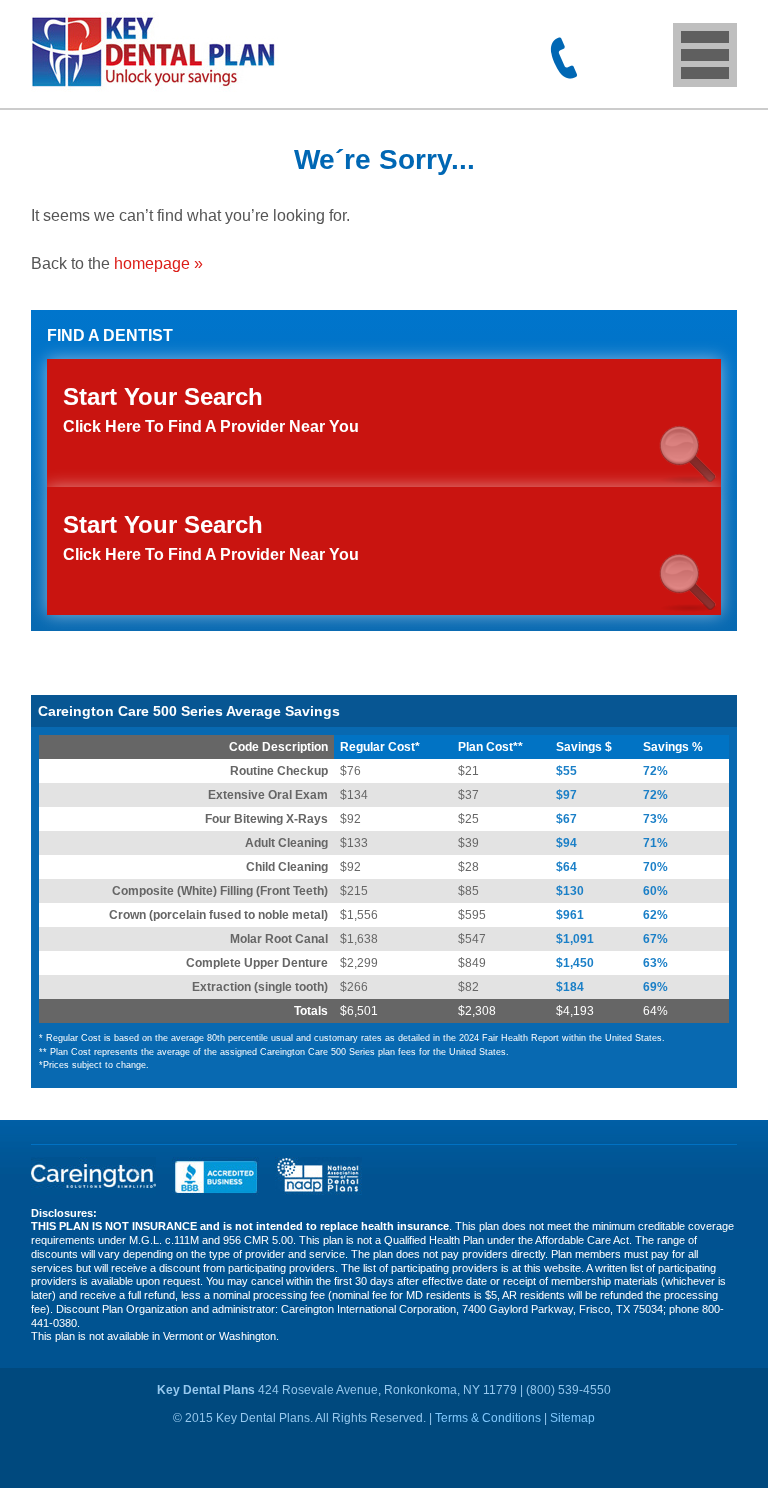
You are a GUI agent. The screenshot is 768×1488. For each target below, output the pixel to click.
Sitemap (572, 1418)
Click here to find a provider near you (211, 537)
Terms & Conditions (488, 1418)
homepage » (158, 263)
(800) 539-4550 (564, 58)
